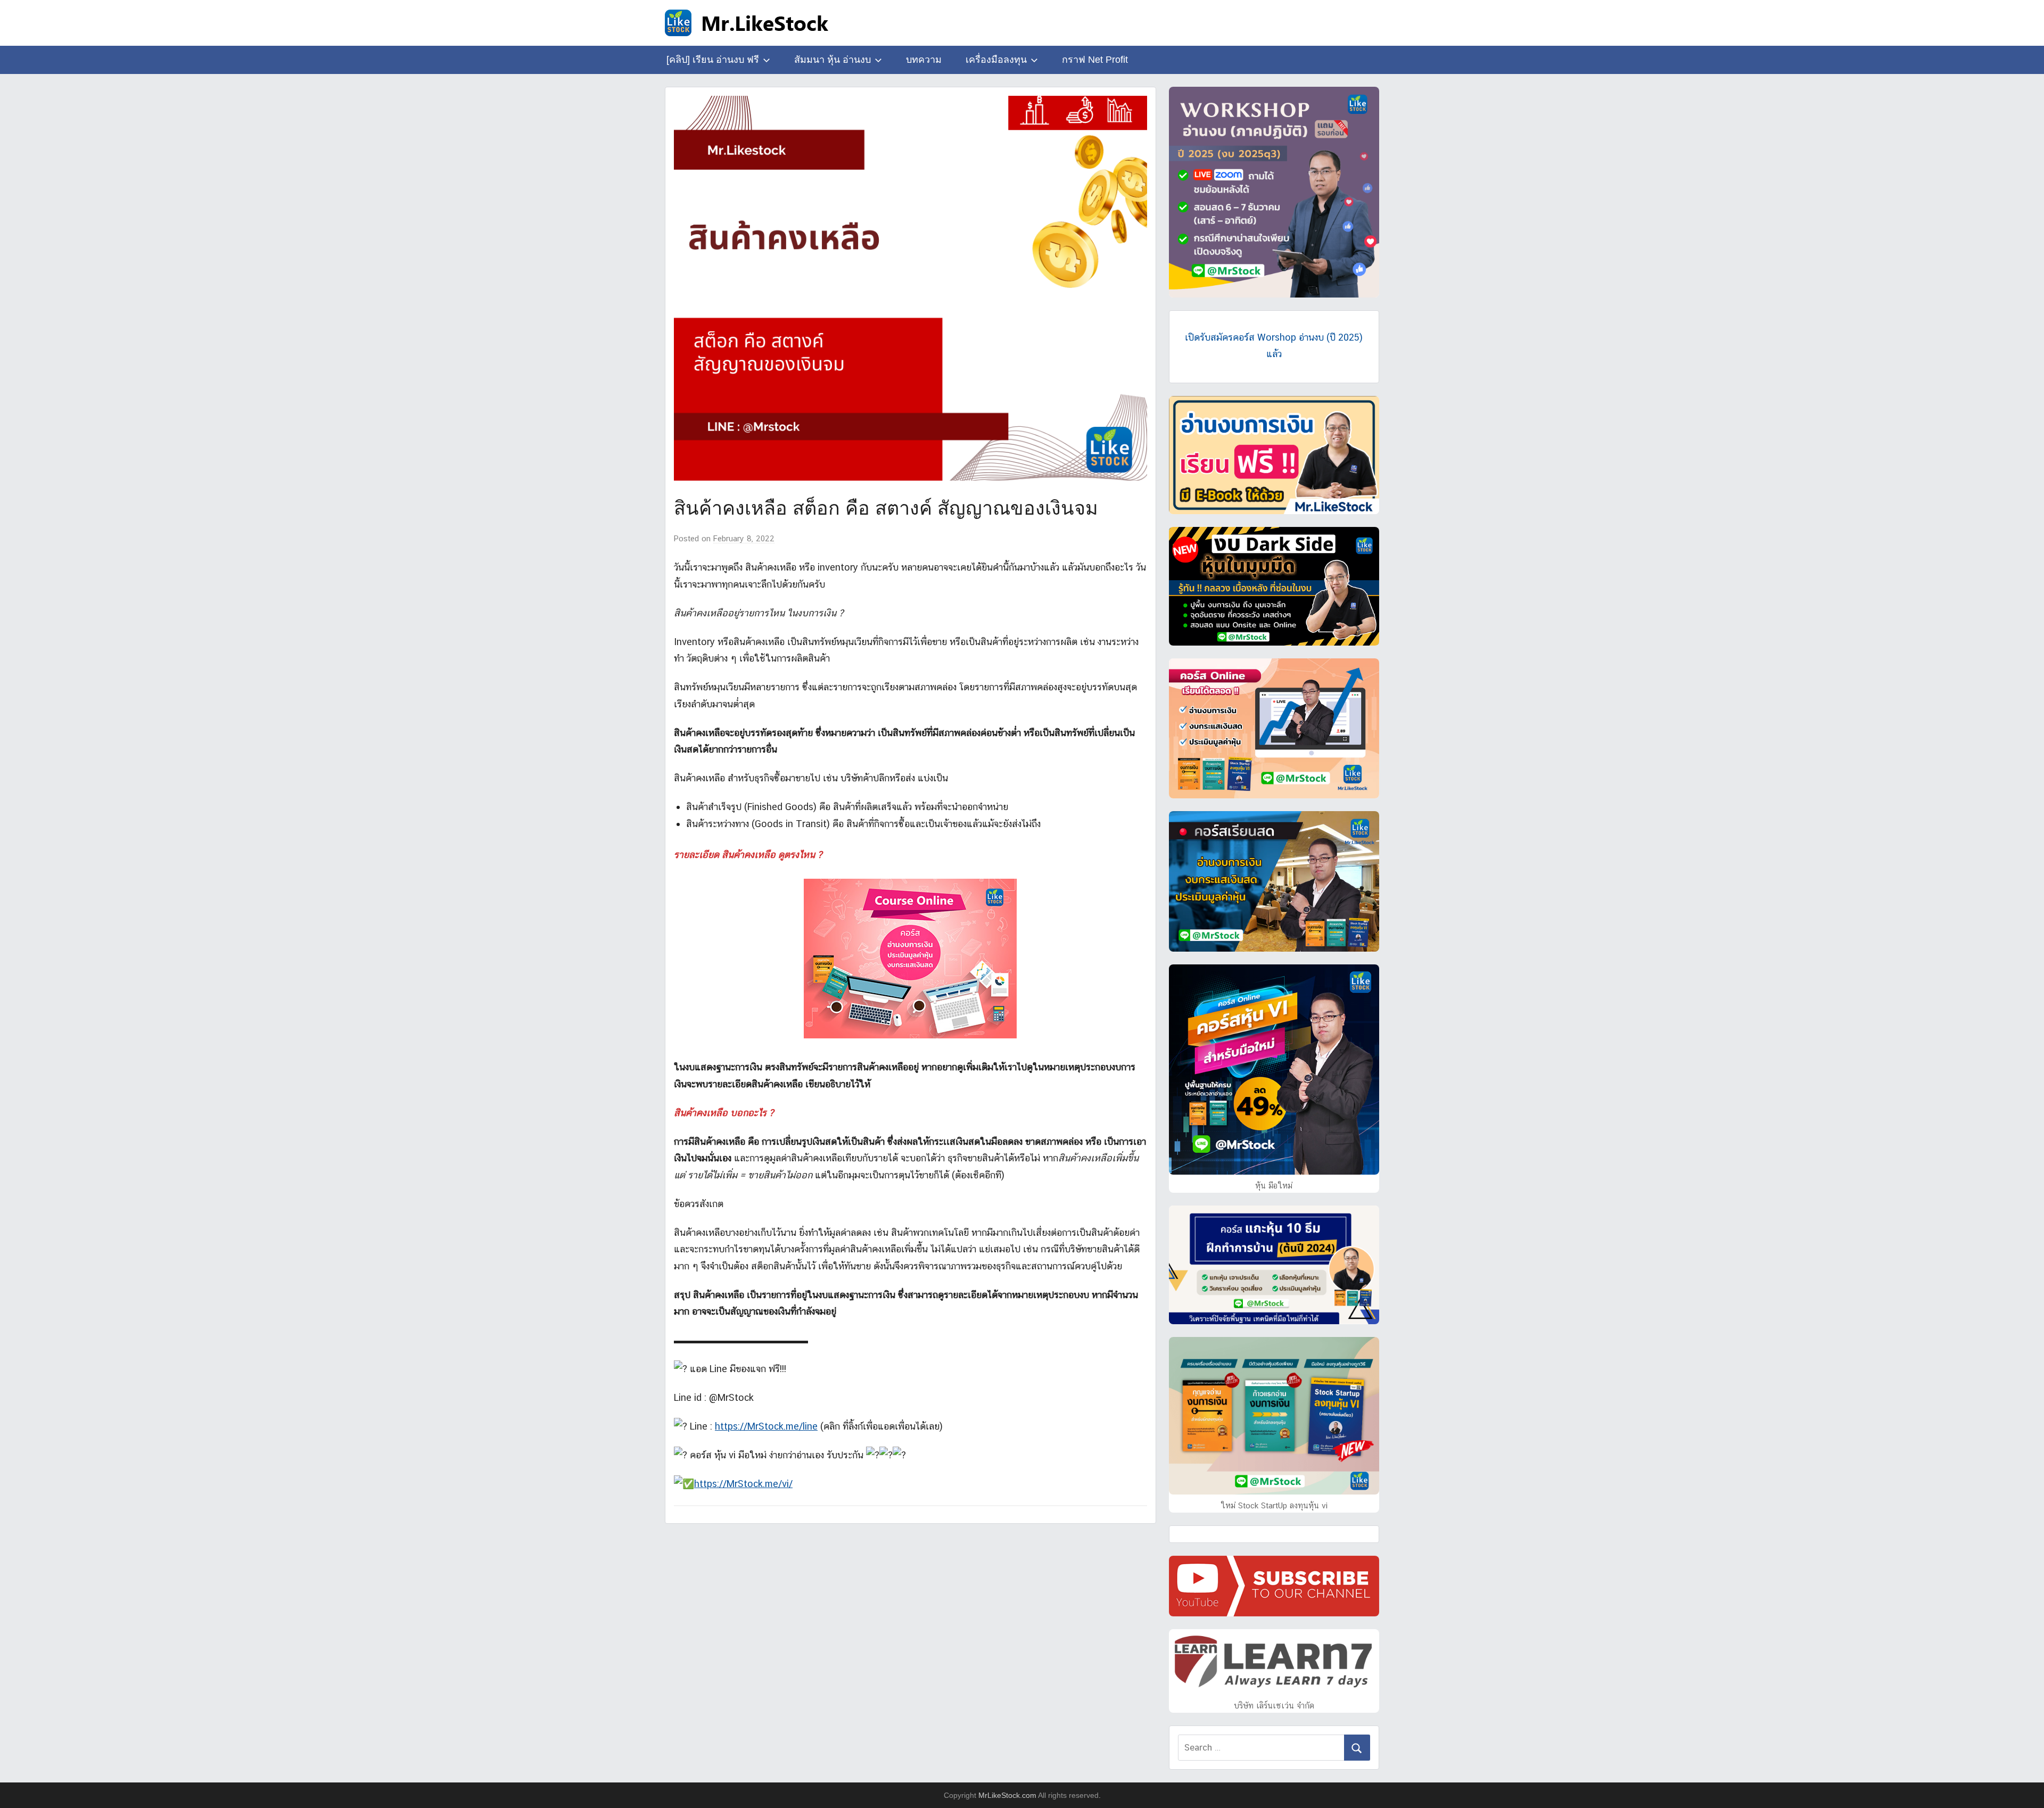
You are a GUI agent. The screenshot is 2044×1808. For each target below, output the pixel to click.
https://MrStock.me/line (766, 1426)
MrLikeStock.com (1007, 1795)
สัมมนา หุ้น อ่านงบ (833, 60)
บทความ (924, 60)
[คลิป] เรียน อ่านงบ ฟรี (713, 60)
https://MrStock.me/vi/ (743, 1484)
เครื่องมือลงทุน (996, 60)
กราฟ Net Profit (1095, 60)
